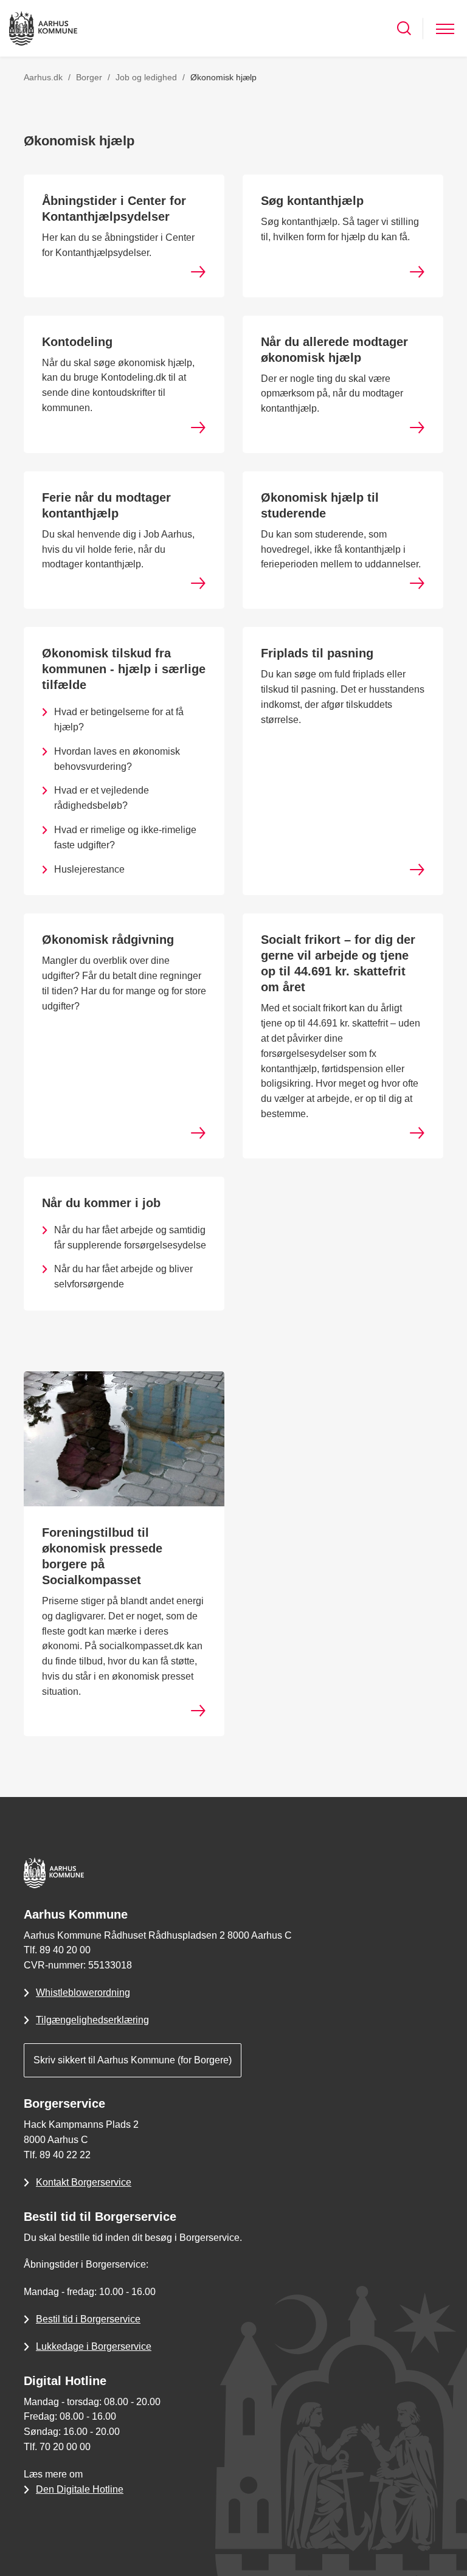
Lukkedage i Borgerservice (94, 2346)
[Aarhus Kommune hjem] (43, 28)
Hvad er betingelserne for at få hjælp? (119, 719)
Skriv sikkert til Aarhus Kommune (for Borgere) (133, 2060)
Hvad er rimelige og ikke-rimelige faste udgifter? (125, 837)
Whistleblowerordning (83, 1993)
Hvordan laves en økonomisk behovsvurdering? (117, 759)
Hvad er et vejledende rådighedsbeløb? (102, 798)
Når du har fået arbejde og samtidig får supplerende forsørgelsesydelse (130, 1238)
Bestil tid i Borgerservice (88, 2319)
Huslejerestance (89, 869)
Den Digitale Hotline (80, 2489)
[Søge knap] (404, 28)
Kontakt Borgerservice (84, 2182)
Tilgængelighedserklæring (92, 2020)
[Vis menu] (445, 28)
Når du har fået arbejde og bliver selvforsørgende (123, 1276)
